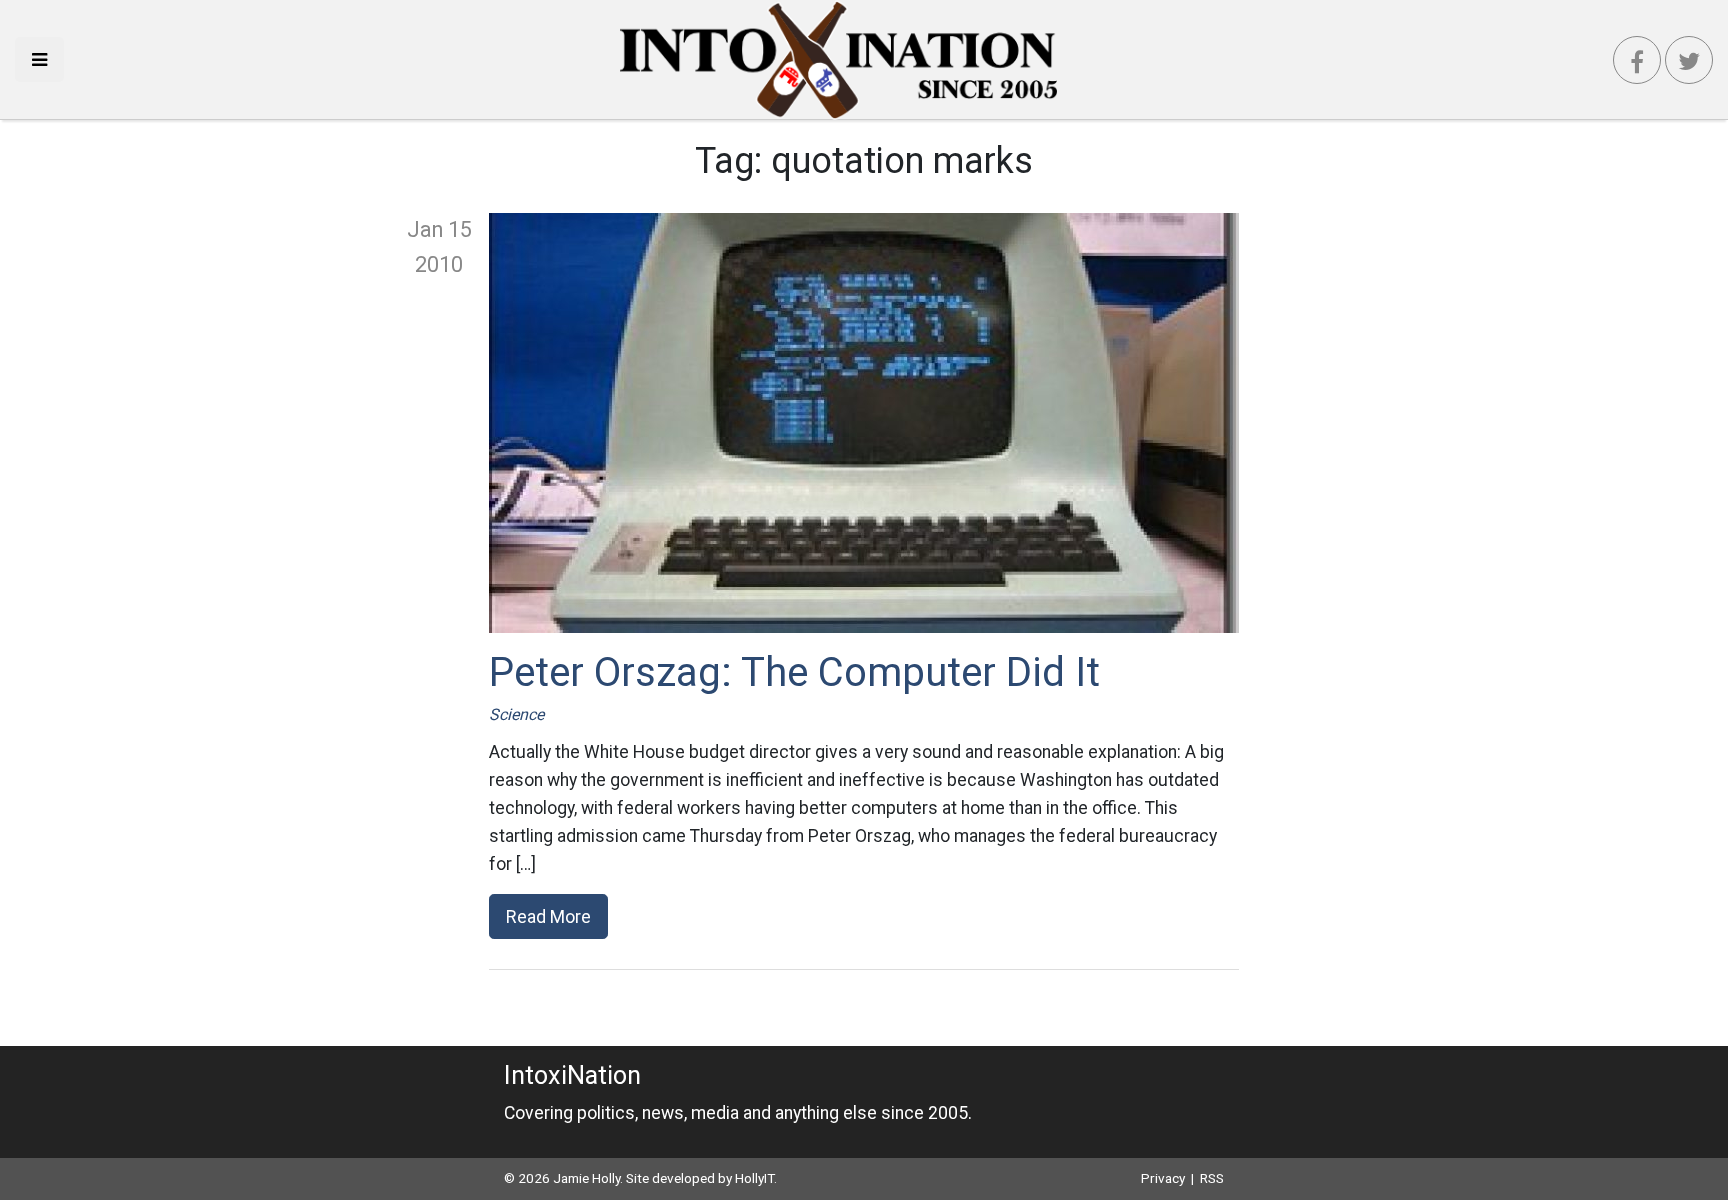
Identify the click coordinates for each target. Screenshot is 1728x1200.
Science (516, 714)
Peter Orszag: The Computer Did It (794, 672)
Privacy (1163, 1178)
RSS (1212, 1178)
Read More (548, 916)
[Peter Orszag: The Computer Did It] (864, 423)
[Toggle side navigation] (39, 59)
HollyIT (754, 1178)
